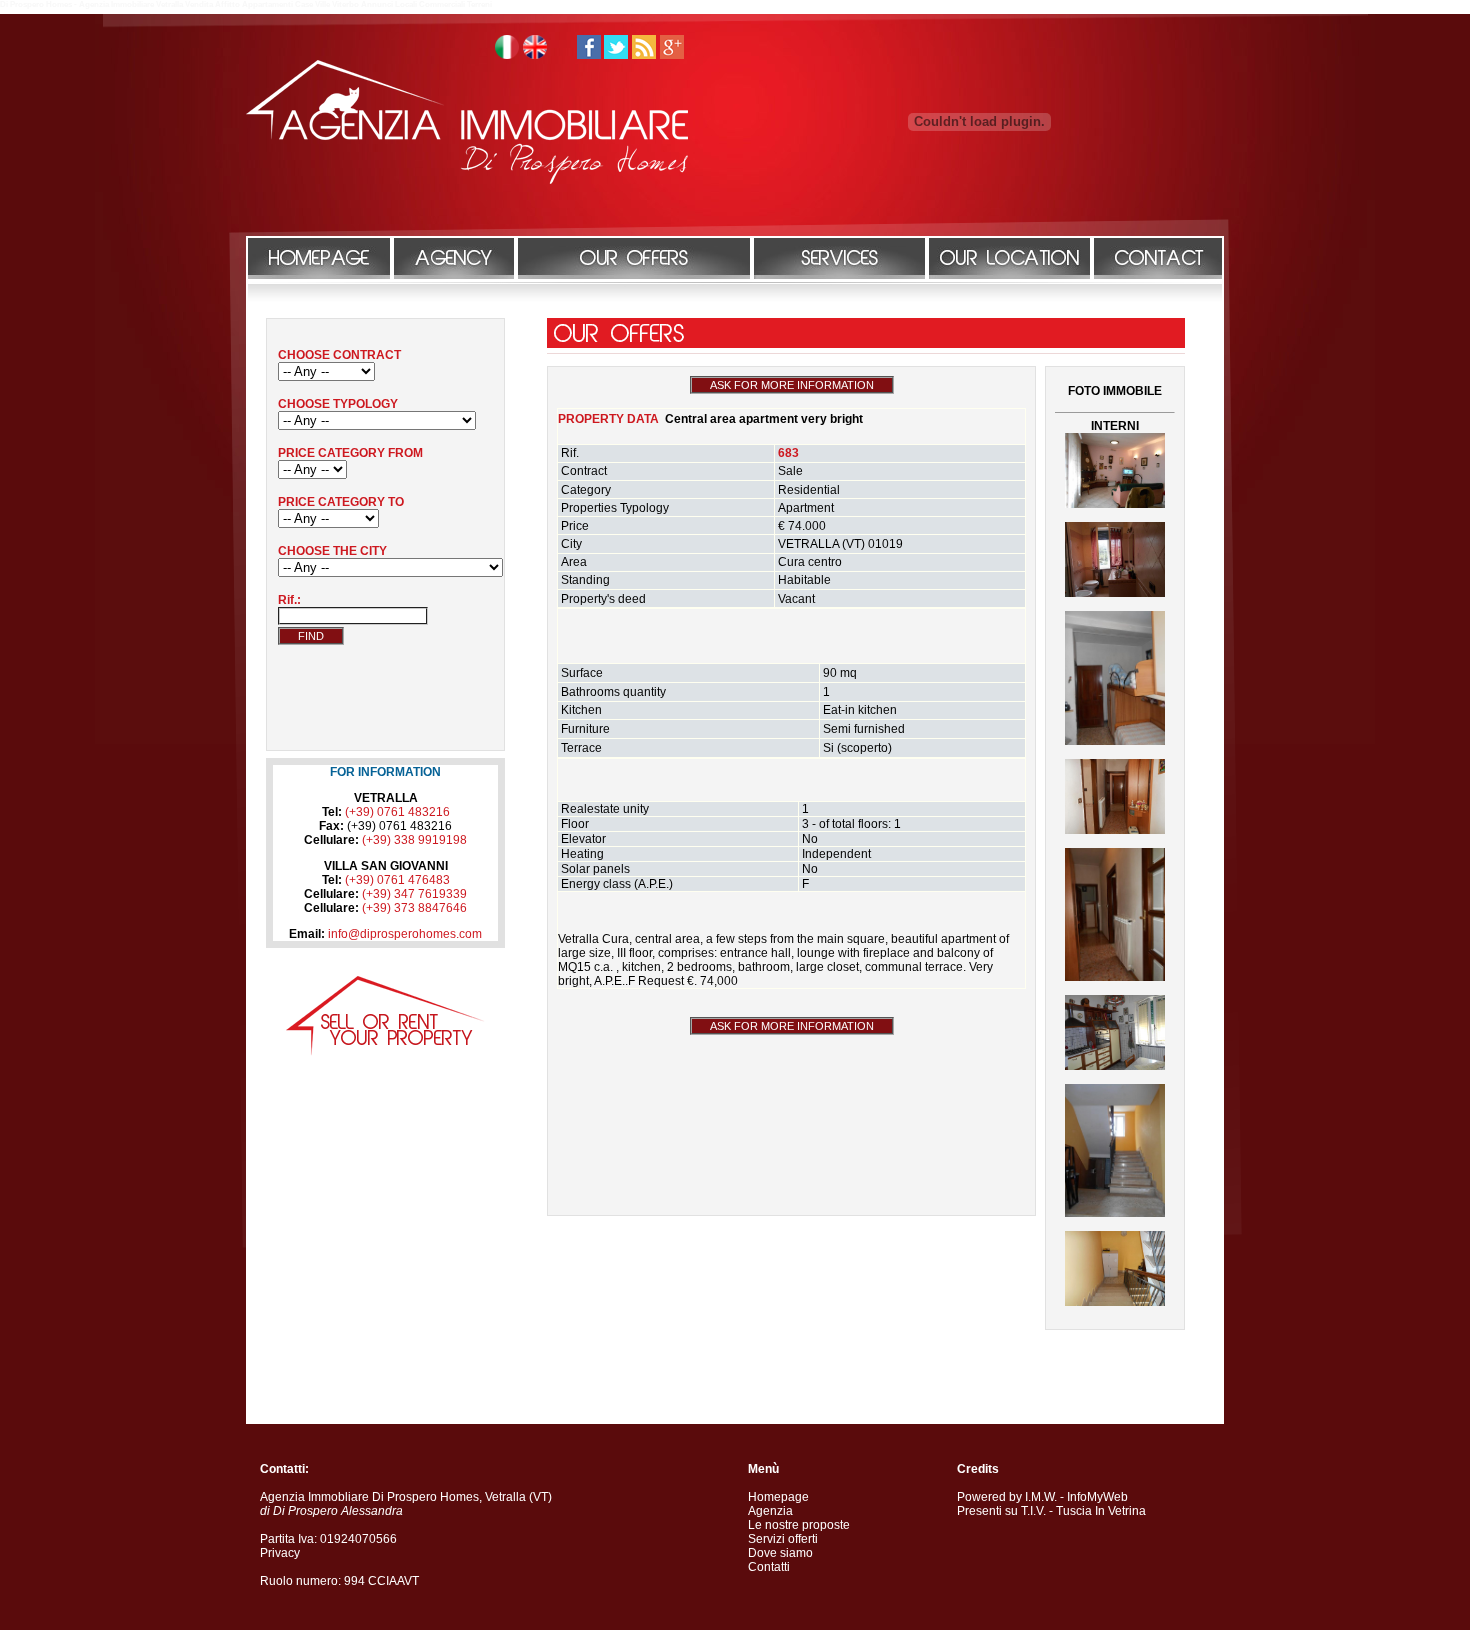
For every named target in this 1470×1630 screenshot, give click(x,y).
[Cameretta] (1115, 741)
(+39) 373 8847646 (414, 908)
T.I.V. (1033, 1511)
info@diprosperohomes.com (405, 934)
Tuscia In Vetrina (1101, 1511)
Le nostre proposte (799, 1525)
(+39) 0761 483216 (397, 812)
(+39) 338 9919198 (414, 840)
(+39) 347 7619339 (414, 894)
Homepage (778, 1497)
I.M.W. (1041, 1497)
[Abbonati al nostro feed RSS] (644, 55)
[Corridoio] (1115, 830)
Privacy (280, 1553)
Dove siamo (780, 1553)
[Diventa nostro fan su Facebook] (589, 55)
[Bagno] (1115, 593)
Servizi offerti (783, 1539)
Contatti (769, 1567)
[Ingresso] (1115, 1213)
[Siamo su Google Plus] (672, 55)
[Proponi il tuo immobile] (385, 1052)
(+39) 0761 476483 (397, 880)
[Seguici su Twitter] (616, 55)
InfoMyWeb (1097, 1497)
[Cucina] (1115, 1066)
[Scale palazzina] (1115, 1302)
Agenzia (770, 1511)
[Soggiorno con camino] (1115, 504)
